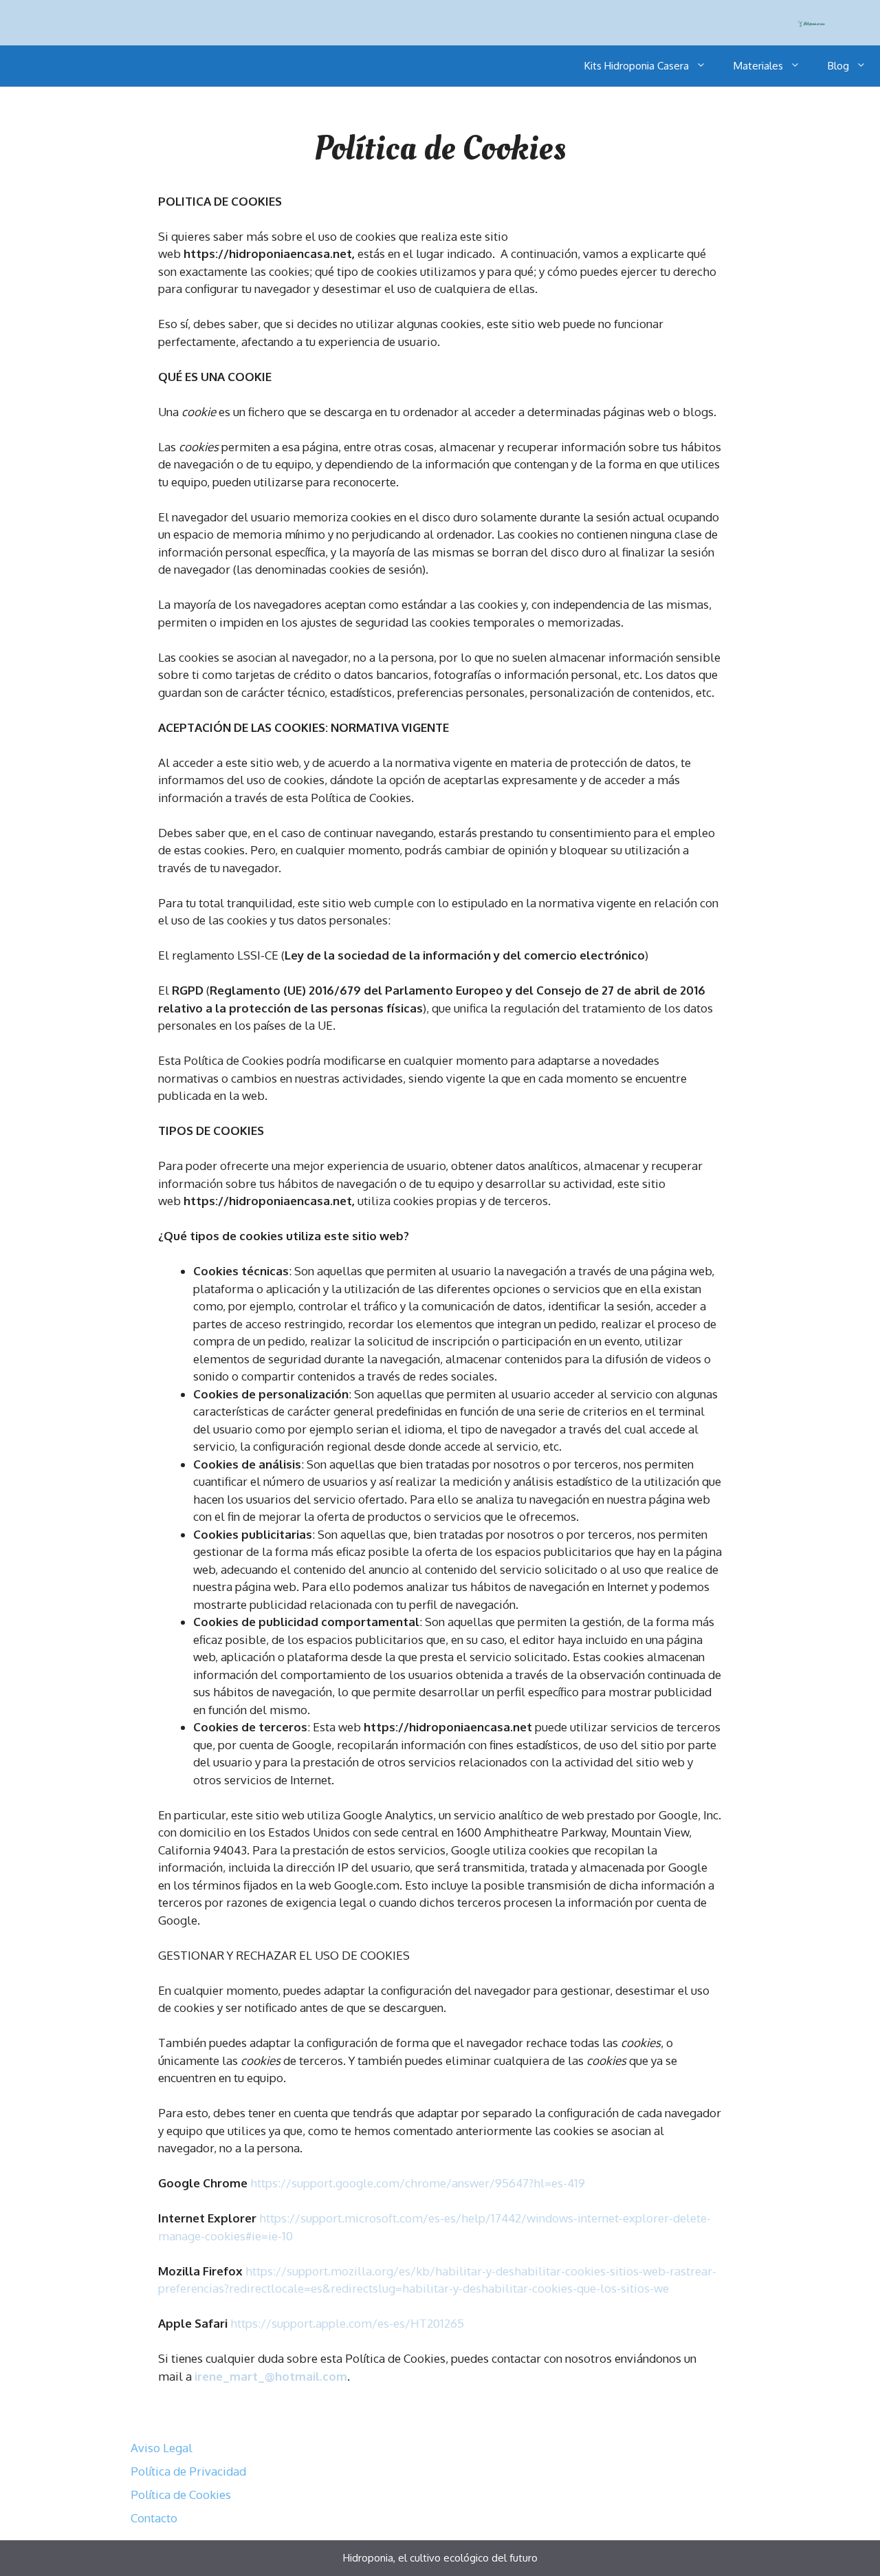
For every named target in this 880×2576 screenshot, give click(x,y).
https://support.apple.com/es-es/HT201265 (347, 2323)
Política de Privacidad (188, 2471)
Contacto (154, 2518)
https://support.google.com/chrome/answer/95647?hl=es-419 (418, 2183)
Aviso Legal (162, 2448)
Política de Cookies (181, 2494)
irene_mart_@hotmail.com (271, 2376)
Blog (838, 66)
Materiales (758, 66)
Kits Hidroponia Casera (637, 66)
